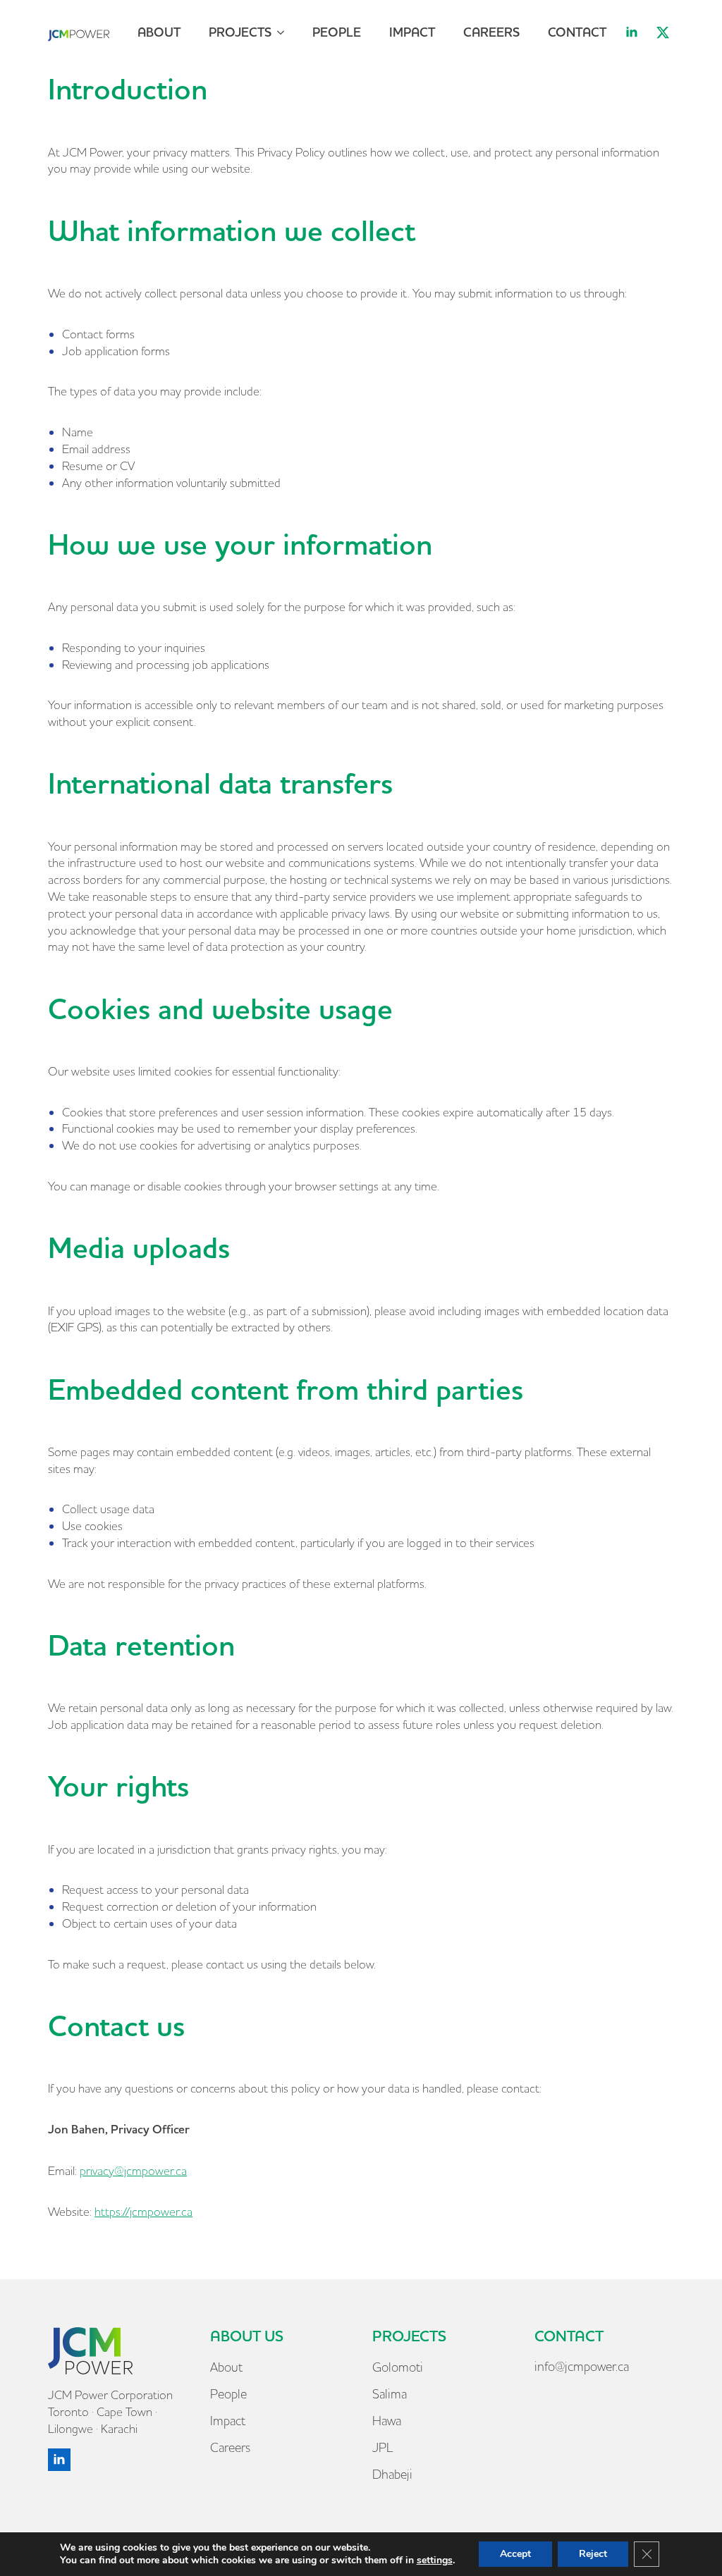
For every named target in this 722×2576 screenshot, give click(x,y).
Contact (577, 32)
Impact (412, 32)
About (159, 32)
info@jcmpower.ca (582, 2366)
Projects (240, 32)
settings (435, 2560)
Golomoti (398, 2367)
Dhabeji (392, 2474)
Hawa (387, 2421)
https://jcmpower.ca (143, 2211)
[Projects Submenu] (285, 32)
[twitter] (663, 32)
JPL (383, 2447)
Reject (593, 2554)
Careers (491, 32)
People (337, 32)
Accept (515, 2554)
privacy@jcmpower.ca (133, 2170)
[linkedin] (632, 32)
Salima (390, 2394)
